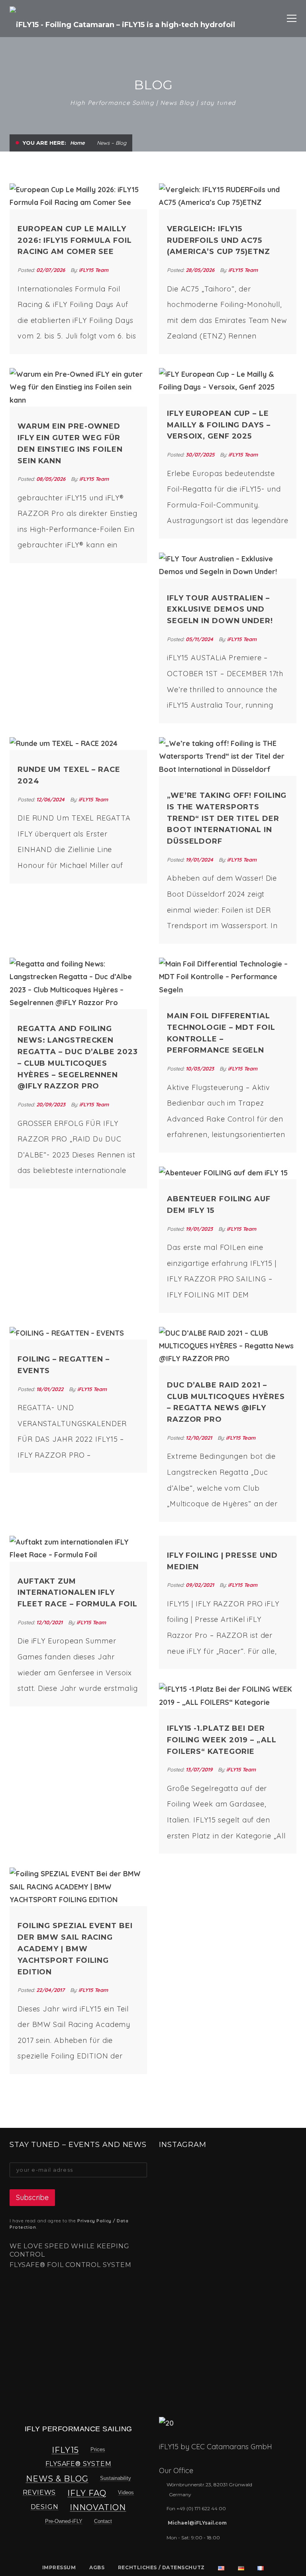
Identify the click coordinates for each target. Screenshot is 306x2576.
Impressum (59, 2567)
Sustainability (116, 2478)
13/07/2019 (200, 1769)
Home (77, 143)
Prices (98, 2449)
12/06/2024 (51, 799)
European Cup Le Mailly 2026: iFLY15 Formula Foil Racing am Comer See (75, 240)
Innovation (98, 2507)
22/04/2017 (51, 1990)
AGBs (97, 2567)
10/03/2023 (201, 1069)
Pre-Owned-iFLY (64, 2521)
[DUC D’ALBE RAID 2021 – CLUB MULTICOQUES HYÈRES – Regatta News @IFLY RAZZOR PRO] (228, 1346)
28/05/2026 (201, 270)
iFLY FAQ (87, 2493)
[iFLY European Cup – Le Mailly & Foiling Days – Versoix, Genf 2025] (228, 381)
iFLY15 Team (94, 270)
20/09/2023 (52, 1104)
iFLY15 (65, 2450)
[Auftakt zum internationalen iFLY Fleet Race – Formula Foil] (78, 1549)
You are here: (44, 143)
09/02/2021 (201, 1585)
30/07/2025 (201, 455)
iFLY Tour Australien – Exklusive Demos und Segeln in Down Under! (220, 610)
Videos (126, 2492)
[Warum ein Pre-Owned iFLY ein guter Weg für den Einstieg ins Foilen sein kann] (78, 387)
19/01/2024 (200, 860)
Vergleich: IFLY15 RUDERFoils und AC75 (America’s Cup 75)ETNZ (219, 240)
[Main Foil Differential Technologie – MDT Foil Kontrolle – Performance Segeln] (228, 977)
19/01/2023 (200, 1229)
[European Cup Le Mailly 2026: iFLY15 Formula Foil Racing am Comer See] (78, 196)
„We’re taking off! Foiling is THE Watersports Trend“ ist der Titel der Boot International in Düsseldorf (227, 818)
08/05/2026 (52, 479)
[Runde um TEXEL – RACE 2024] (78, 744)
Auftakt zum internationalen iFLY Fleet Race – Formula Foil (77, 1593)
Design (45, 2507)
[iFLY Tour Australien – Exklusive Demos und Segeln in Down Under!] (228, 566)
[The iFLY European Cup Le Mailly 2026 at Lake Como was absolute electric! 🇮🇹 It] (183, 2185)
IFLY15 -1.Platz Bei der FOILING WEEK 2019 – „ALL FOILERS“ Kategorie (222, 1740)
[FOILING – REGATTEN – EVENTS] (78, 1333)
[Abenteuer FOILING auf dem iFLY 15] (228, 1173)
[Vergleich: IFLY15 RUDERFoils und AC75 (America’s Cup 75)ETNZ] (228, 196)
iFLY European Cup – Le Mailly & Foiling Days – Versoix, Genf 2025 (219, 425)
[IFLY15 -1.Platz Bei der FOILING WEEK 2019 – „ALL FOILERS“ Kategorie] (228, 1696)
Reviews (39, 2492)
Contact (103, 2521)
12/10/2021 (200, 1438)
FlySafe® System (78, 2464)
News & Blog (57, 2479)
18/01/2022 (51, 1389)
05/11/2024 (200, 639)
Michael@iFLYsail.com (197, 2523)
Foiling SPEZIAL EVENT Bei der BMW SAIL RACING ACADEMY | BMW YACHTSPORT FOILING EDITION (75, 1949)
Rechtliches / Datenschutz (161, 2567)
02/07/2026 (51, 270)
